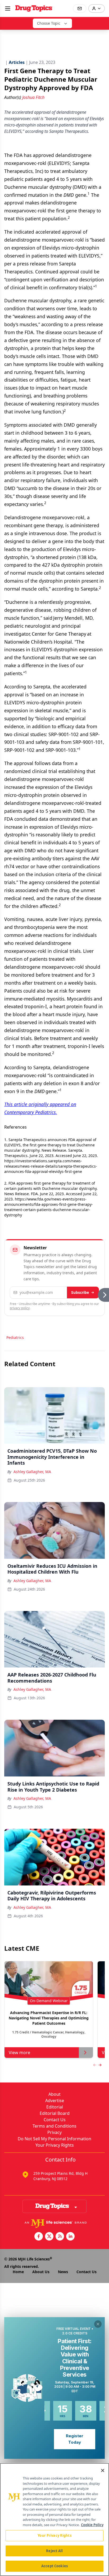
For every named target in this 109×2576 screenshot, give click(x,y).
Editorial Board (55, 2113)
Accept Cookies (54, 2566)
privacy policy (20, 1308)
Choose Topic (49, 23)
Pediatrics (15, 1337)
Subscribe (80, 1292)
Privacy (54, 2132)
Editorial (55, 2107)
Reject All (54, 2551)
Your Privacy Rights (55, 2145)
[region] (54, 2520)
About (54, 2094)
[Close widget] (98, 2324)
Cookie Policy (92, 2525)
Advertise (55, 2101)
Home (18, 2272)
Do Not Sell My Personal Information (54, 2139)
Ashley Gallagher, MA (32, 1472)
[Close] (103, 2470)
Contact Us (55, 2120)
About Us (41, 2272)
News (63, 2272)
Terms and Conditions (54, 2126)
